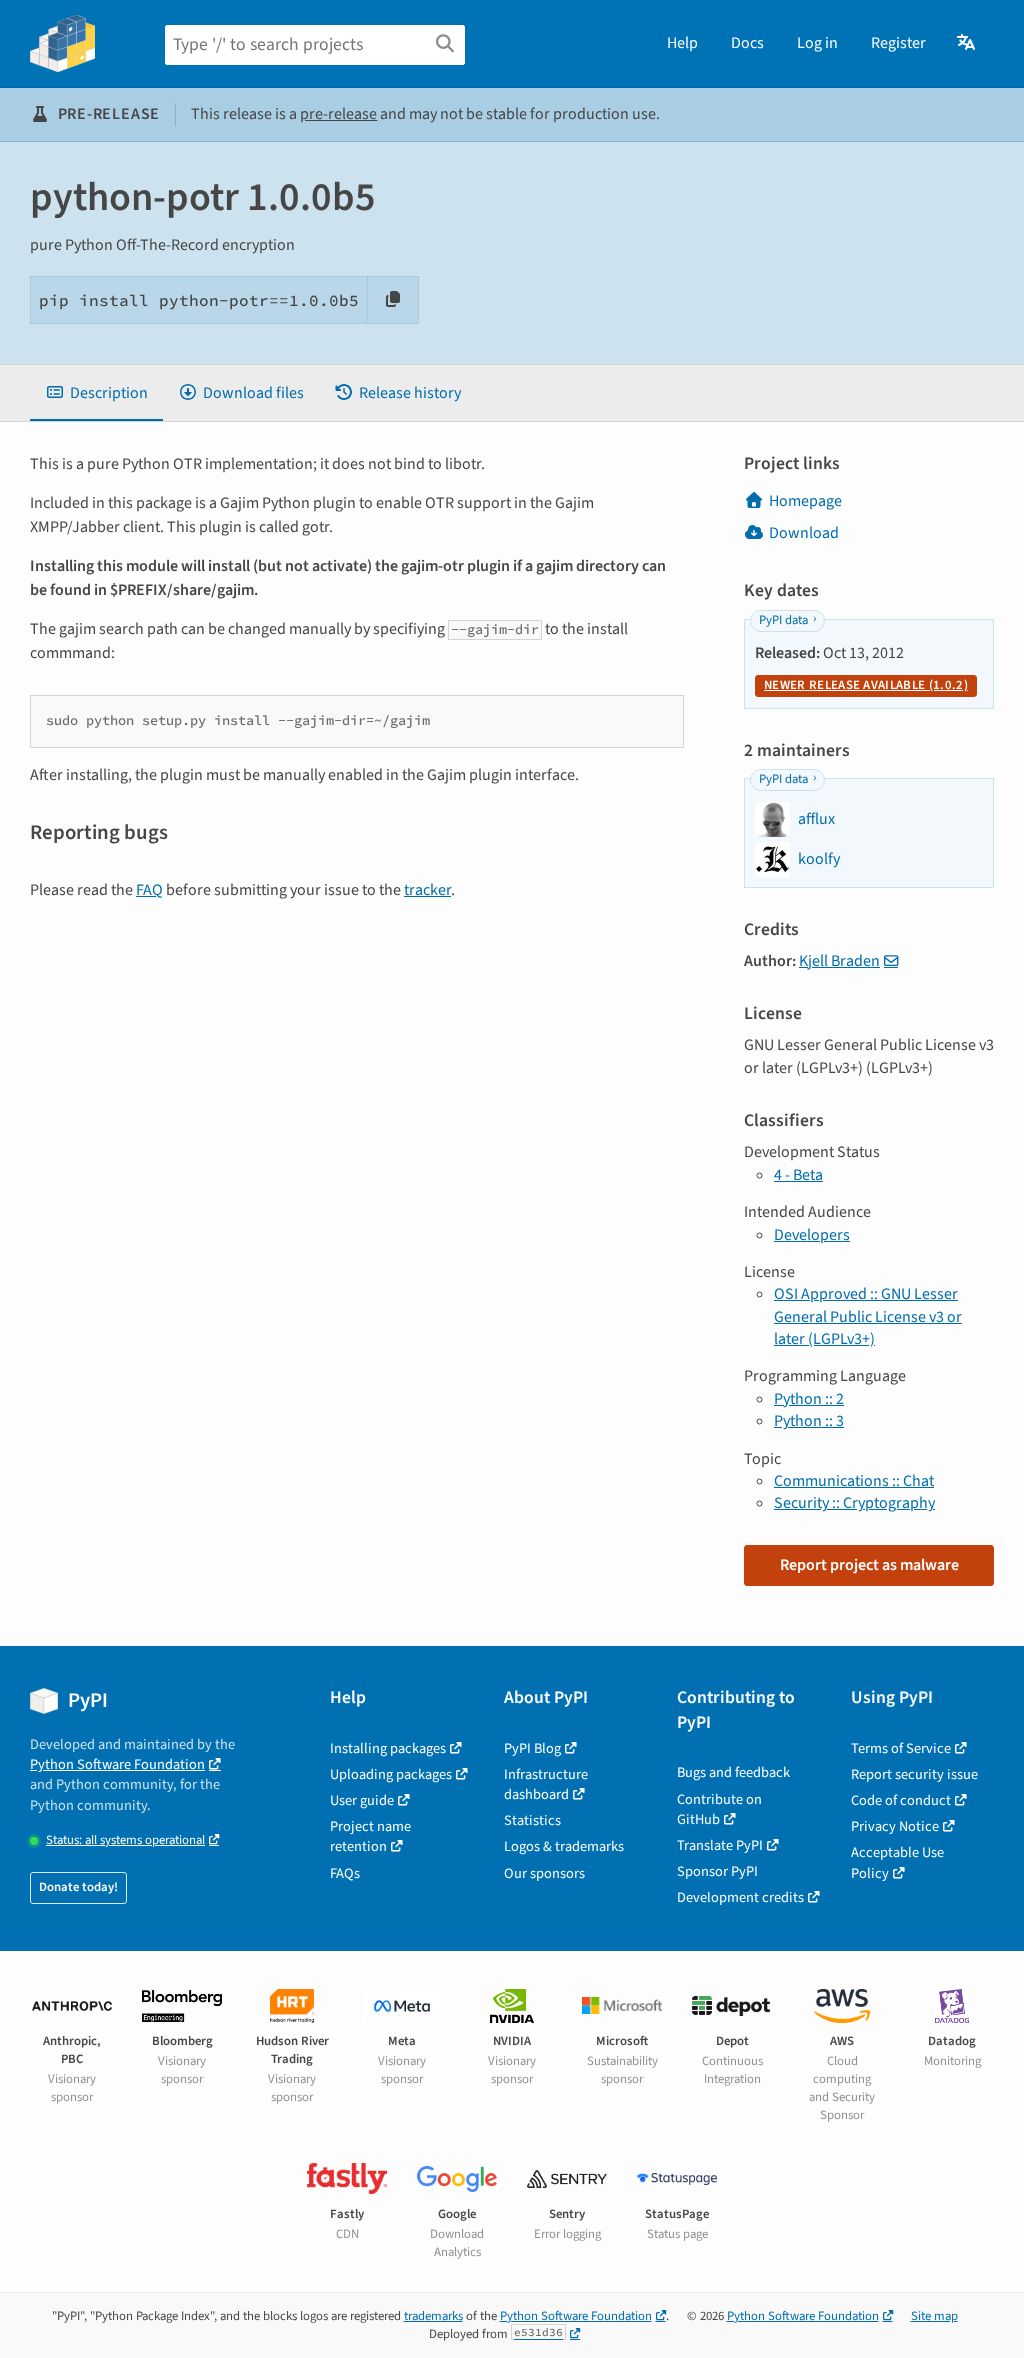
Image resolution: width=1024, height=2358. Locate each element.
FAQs (345, 1873)
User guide (362, 1800)
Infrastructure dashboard (546, 1784)
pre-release (338, 114)
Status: (125, 1840)
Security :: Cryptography (854, 1503)
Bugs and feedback (733, 1772)
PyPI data (783, 620)
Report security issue (914, 1774)
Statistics (532, 1820)
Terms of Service (901, 1748)
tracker (427, 890)
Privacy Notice (895, 1826)
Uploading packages (391, 1774)
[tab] (96, 393)
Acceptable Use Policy (897, 1862)
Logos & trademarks (564, 1846)
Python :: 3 (809, 1421)
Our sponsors (544, 1873)
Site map (934, 2316)
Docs (747, 43)
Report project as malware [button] (869, 1565)
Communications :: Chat (854, 1481)
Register (898, 43)
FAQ (149, 890)
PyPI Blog (532, 1748)
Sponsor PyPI (717, 1871)
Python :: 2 (809, 1399)
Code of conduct (901, 1800)
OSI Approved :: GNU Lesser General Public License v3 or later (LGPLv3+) (868, 1316)
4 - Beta (798, 1175)
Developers (812, 1235)
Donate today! (78, 1887)
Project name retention (370, 1836)
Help (682, 43)
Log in (817, 43)
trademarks (433, 2316)
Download (804, 533)
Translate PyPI (720, 1845)
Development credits (740, 1897)
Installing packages (388, 1748)
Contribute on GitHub (719, 1809)
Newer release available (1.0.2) (866, 685)
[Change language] (967, 43)
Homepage (805, 501)
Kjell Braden (839, 961)
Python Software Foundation (117, 1764)
